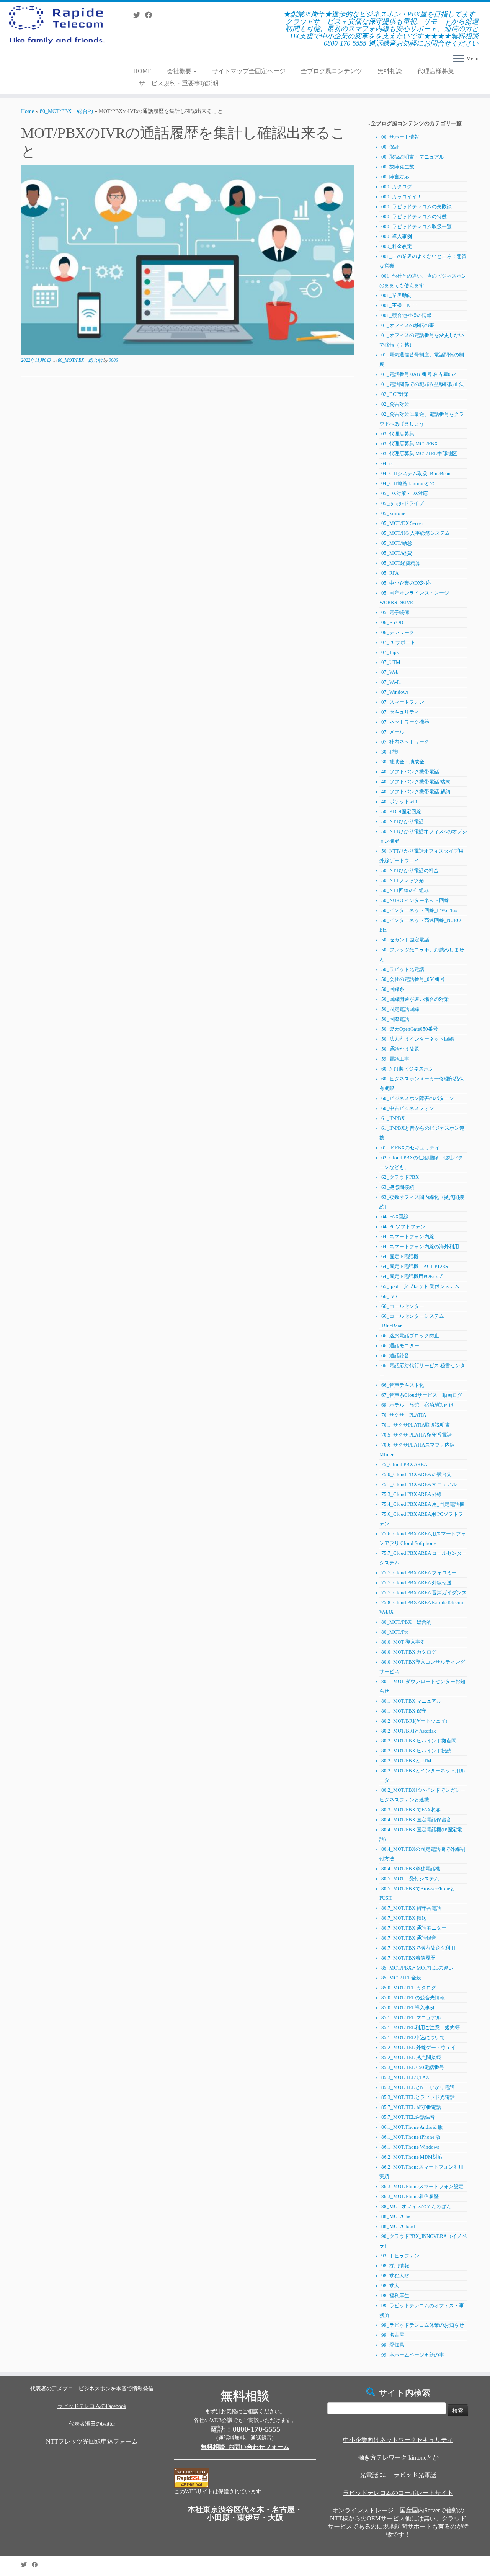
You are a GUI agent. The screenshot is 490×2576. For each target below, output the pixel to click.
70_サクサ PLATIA (404, 1415)
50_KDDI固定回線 (401, 812)
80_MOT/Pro (395, 1632)
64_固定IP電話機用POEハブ (412, 1276)
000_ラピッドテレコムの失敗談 (416, 207)
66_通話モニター (400, 1346)
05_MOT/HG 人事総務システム (416, 533)
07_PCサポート (398, 642)
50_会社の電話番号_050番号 (413, 979)
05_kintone (393, 513)
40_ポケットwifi (399, 802)
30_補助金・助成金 (403, 762)
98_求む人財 (395, 2276)
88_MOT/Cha (396, 2216)
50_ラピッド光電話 (403, 969)
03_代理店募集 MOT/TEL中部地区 (419, 454)
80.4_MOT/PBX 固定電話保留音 (416, 1820)
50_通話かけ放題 (400, 1049)
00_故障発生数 (398, 167)
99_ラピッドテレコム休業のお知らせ (423, 2325)
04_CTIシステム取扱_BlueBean (416, 473)
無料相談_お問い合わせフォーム (245, 2447)
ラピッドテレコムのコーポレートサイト (398, 2493)
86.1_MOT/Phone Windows (410, 2147)
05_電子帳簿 (395, 612)
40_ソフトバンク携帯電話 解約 (416, 792)
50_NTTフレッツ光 (403, 880)
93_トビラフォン (400, 2256)
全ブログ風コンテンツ (332, 71)
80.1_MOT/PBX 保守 (404, 1711)
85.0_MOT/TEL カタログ (409, 1988)
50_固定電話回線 (400, 1009)
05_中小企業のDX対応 (406, 583)
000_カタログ (397, 187)
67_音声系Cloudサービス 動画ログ (422, 1395)
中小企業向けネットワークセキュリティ (398, 2440)
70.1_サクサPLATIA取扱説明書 (416, 1425)
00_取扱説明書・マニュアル (413, 157)
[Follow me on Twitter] (139, 15)
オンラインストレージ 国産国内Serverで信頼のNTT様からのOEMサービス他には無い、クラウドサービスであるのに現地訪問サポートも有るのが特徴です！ (398, 2522)
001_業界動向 (397, 295)
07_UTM (391, 662)
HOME (142, 71)
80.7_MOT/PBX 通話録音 (409, 1938)
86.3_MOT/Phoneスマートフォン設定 (422, 2186)
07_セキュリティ (400, 712)
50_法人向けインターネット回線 (418, 1039)
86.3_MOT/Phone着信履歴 (410, 2196)
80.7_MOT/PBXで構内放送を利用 (418, 1948)
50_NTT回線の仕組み (405, 890)
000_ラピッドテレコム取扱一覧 (416, 226)
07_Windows (395, 692)
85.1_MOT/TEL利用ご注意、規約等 (421, 2028)
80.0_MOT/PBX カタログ (409, 1652)
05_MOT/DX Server (402, 523)
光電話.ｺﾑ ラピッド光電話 (398, 2475)
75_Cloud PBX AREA (404, 1464)
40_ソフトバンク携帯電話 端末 (416, 782)
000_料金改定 (397, 246)
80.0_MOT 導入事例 (403, 1642)
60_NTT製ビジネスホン (408, 1069)
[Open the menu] (459, 59)
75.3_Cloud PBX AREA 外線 (412, 1494)
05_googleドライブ (403, 503)
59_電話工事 (395, 1059)
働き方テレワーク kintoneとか (398, 2457)
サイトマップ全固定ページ (249, 71)
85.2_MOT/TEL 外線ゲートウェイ (419, 2047)
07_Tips (390, 652)
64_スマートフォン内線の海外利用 (420, 1246)
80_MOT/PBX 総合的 (66, 111)
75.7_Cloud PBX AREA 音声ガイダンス (424, 1593)
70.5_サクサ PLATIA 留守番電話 (416, 1435)
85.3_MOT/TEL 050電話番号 (413, 2067)
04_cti (388, 463)
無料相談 (390, 71)
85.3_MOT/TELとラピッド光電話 (418, 2097)
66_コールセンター (403, 1306)
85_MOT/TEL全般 (401, 1978)
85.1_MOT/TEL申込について (413, 2037)
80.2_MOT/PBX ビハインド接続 (416, 1751)
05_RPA (390, 573)
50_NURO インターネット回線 (415, 900)
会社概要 (180, 71)
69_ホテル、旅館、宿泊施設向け (418, 1405)
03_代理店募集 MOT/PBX (409, 444)
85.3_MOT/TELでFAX (405, 2077)
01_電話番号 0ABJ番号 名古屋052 (419, 374)
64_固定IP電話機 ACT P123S (415, 1266)
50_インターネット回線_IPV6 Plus (419, 910)
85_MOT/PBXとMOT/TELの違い (417, 1968)
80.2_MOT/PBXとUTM (406, 1761)
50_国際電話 (395, 1019)
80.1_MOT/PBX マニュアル (411, 1701)
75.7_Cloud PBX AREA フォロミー (419, 1573)
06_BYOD (392, 622)
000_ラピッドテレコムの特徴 (414, 217)
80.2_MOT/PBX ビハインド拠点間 (419, 1741)
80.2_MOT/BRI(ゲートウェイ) (414, 1721)
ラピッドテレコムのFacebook (92, 2406)
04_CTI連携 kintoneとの (408, 483)
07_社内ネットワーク (405, 742)
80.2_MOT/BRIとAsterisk (409, 1731)
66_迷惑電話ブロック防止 (410, 1336)
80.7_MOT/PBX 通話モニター (414, 1928)
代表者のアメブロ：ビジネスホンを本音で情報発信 (92, 2389)
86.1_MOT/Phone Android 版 (412, 2127)
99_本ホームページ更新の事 (413, 2355)
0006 (113, 360)
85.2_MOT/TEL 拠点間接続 (411, 2057)
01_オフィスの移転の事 (408, 325)
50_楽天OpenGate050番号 (410, 1029)
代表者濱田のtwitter (92, 2424)
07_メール (393, 732)
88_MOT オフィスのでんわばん (416, 2206)
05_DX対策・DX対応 (405, 493)
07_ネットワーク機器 (405, 722)
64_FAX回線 (395, 1217)
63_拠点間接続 (398, 1187)
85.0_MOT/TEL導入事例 (408, 2008)
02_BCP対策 (395, 394)
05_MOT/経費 (397, 553)
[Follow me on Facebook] (151, 15)
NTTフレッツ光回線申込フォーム (92, 2441)
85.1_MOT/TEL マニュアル (411, 2018)
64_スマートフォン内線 (408, 1237)
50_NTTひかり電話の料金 (410, 870)
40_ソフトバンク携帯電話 (410, 772)
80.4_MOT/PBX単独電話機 (411, 1869)
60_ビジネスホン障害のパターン (418, 1098)
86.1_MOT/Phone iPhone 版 (411, 2137)
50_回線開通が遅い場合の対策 (415, 999)
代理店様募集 (436, 71)
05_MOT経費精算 (401, 563)
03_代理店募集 (398, 434)
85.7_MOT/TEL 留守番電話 (411, 2107)
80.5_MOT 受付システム (410, 1879)
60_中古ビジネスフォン (408, 1108)
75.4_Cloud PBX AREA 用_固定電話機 (423, 1504)
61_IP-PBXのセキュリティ (410, 1148)
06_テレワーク (398, 632)
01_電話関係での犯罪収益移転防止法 (423, 384)
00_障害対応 (395, 177)
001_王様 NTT (399, 305)
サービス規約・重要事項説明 (179, 83)
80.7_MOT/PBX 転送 (404, 1918)
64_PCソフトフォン (403, 1227)
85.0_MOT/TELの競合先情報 (413, 1998)
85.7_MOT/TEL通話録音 (408, 2117)
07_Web (390, 672)
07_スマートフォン (403, 702)
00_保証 (390, 147)
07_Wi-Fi (391, 682)
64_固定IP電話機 (402, 1256)
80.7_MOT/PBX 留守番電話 (411, 1908)
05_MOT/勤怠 (397, 543)
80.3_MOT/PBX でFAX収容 (411, 1810)
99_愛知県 (393, 2345)
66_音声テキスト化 (403, 1385)
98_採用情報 (395, 2266)
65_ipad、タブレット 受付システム (420, 1286)
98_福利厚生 (395, 2296)
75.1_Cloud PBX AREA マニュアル (419, 1484)
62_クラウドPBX (400, 1177)
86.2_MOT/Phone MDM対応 (412, 2157)
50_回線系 (393, 989)
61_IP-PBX (393, 1118)
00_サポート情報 (400, 137)
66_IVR (390, 1296)
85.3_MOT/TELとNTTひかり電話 (418, 2087)
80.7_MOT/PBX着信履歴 (408, 1958)
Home (28, 111)
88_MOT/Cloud (398, 2226)
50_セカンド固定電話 (405, 940)
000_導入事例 (397, 236)
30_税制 (390, 752)
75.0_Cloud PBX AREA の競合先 (416, 1474)
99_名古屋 (393, 2335)
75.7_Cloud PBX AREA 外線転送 (416, 1583)
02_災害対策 (395, 404)
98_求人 (390, 2286)
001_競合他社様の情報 (407, 315)
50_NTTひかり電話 (403, 821)
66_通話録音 (395, 1356)
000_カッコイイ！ (402, 197)
